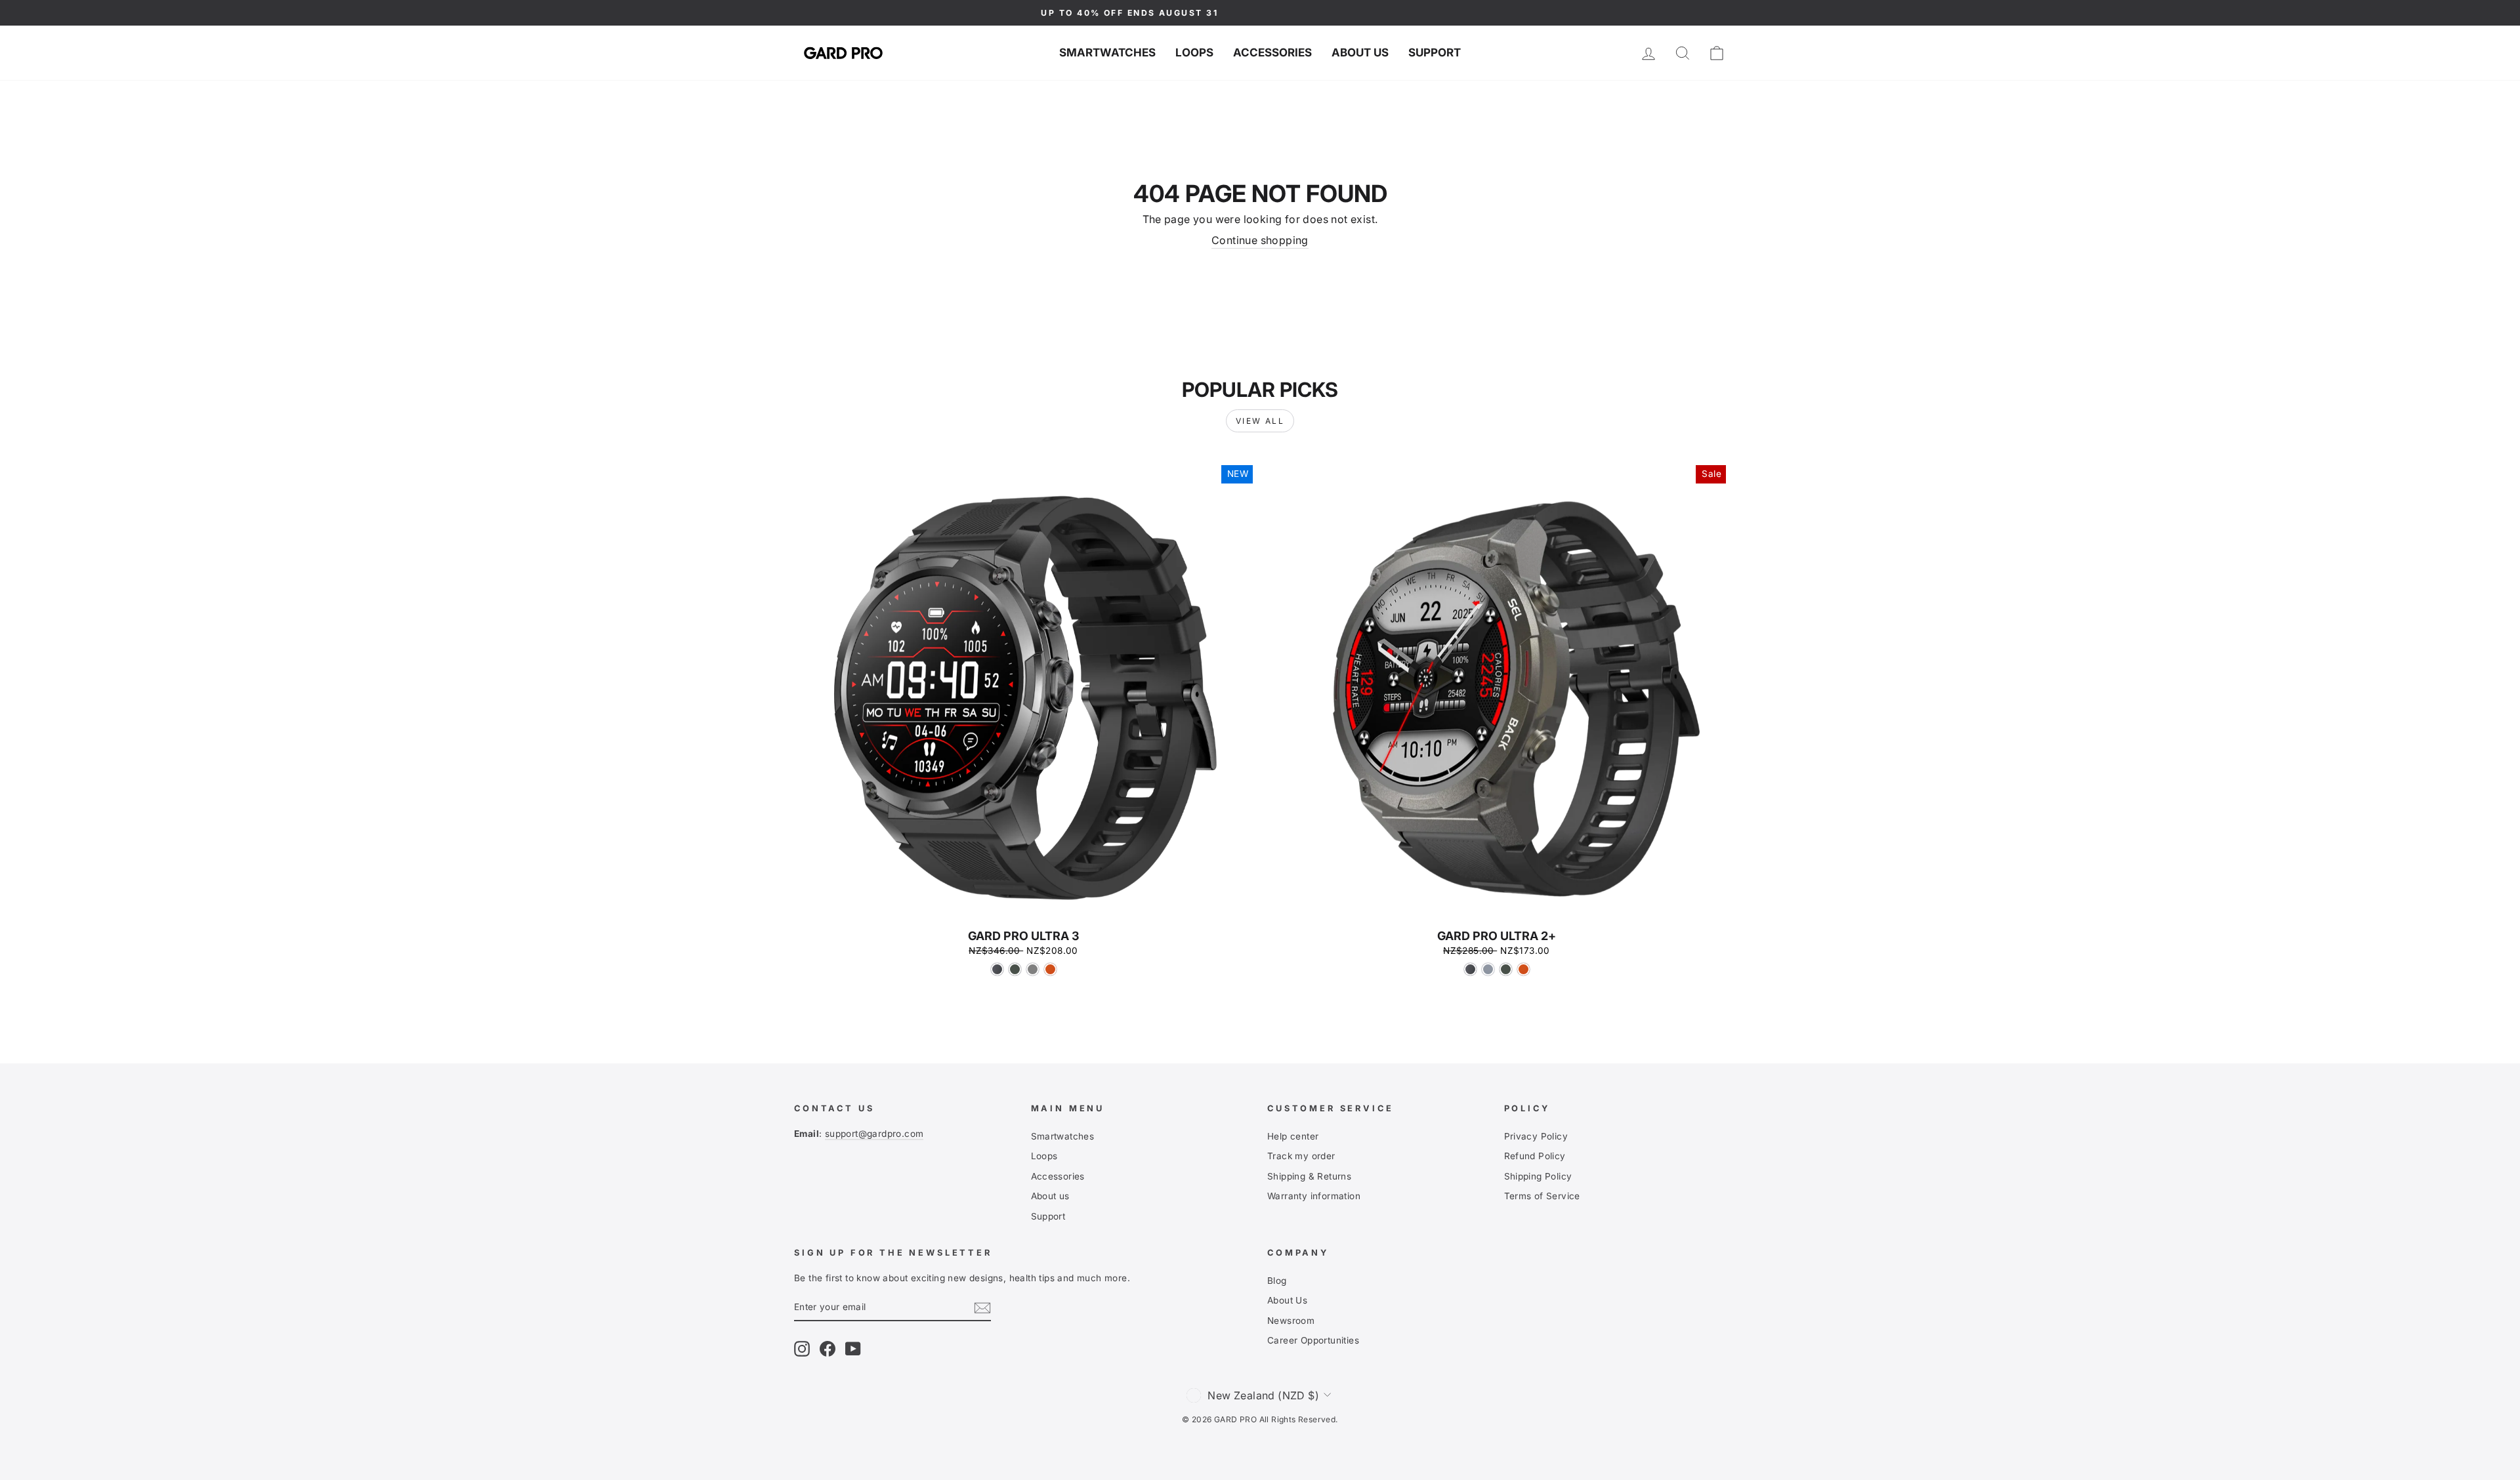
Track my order (1301, 1156)
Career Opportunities (1313, 1340)
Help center (1293, 1136)
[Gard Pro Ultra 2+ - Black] (1470, 969)
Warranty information (1314, 1196)
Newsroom (1291, 1321)
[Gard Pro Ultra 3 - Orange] (1050, 969)
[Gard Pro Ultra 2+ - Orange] (1523, 969)
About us (1360, 52)
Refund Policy (1535, 1156)
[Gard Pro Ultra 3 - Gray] (1033, 969)
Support (1435, 52)
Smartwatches (1107, 52)
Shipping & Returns (1309, 1176)
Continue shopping (1260, 240)
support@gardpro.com (874, 1134)
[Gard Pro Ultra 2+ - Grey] (1488, 969)
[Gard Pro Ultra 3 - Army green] (1015, 969)
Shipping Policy (1538, 1176)
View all (1260, 421)
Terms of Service (1542, 1196)
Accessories (1272, 52)
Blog (1277, 1281)
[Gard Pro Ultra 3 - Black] (997, 969)
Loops (1194, 52)
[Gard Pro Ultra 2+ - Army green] (1506, 969)
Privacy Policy (1536, 1136)
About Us (1287, 1300)
